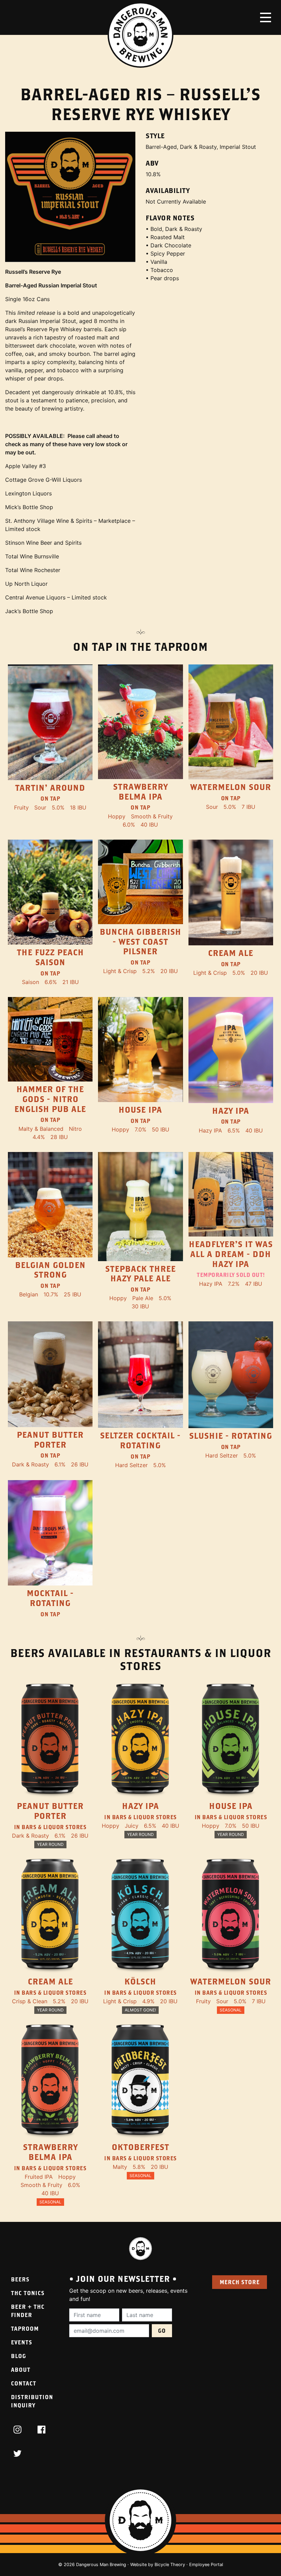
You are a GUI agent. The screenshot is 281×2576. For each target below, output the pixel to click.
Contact (24, 2383)
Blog (19, 2356)
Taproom (25, 2328)
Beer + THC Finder (28, 2311)
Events (22, 2342)
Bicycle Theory (170, 2565)
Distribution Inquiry (32, 2401)
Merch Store (240, 2282)
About (21, 2370)
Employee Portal (206, 2565)
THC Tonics (28, 2293)
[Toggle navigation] (266, 17)
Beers (20, 2279)
